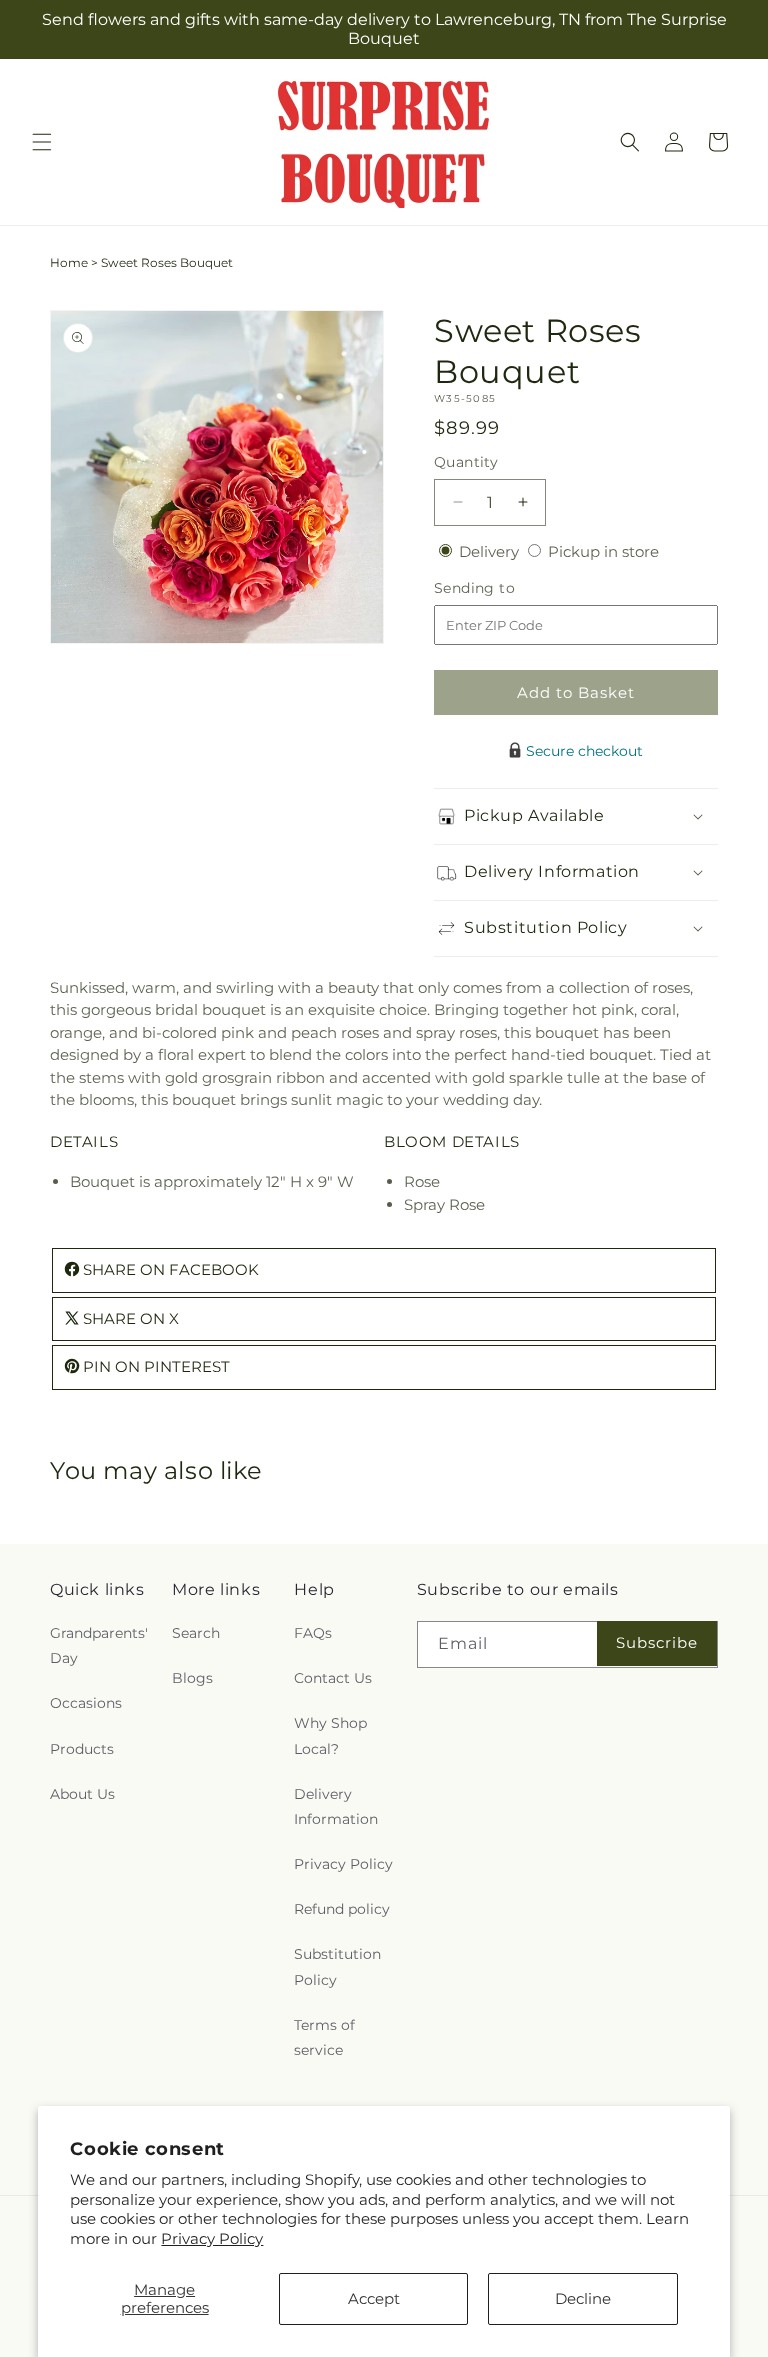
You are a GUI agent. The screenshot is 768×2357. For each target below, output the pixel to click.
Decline (583, 2298)
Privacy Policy (212, 2238)
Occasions (86, 1703)
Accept (374, 2298)
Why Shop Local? (330, 1735)
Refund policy (342, 1909)
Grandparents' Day (99, 1645)
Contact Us (333, 1678)
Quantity (466, 462)
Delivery (491, 551)
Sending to (504, 588)
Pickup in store (603, 551)
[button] (42, 142)
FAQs (313, 1633)
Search (196, 1633)
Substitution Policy (337, 1966)
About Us (82, 1794)
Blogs (192, 1678)
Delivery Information (336, 1806)
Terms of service (324, 2037)
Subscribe (657, 1642)
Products (82, 1749)
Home (69, 262)
